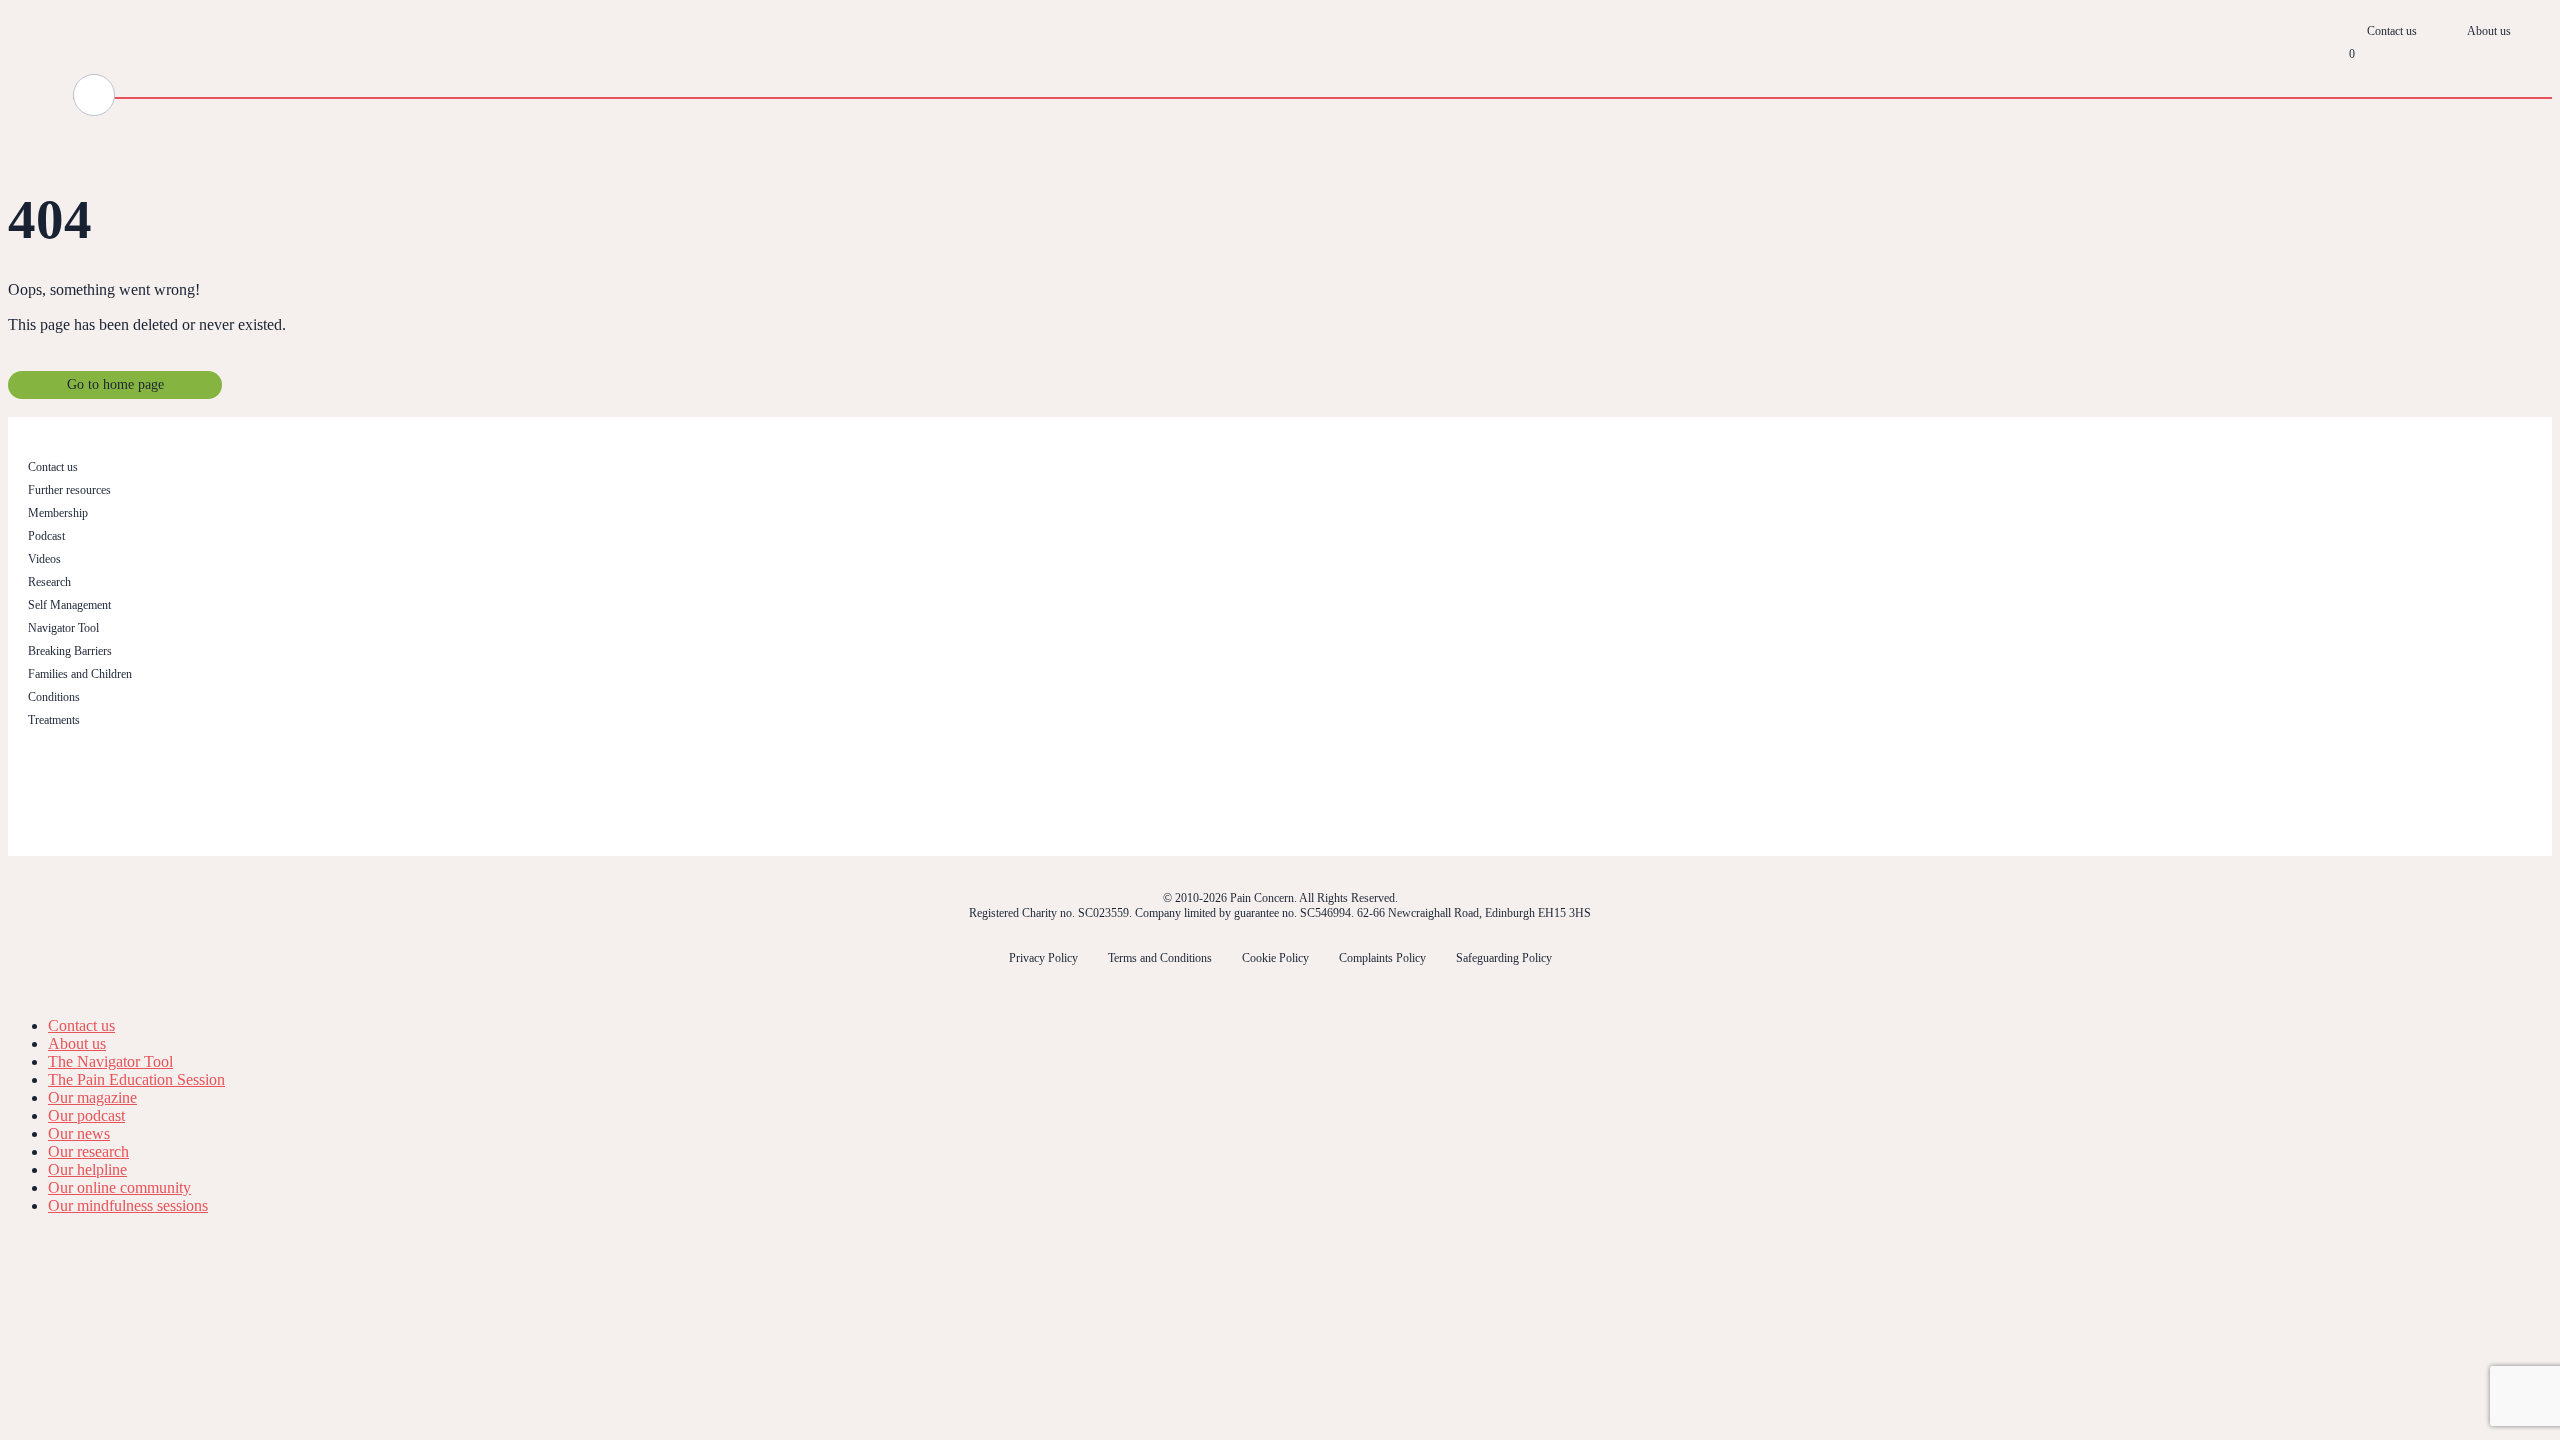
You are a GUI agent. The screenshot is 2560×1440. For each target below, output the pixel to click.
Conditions (54, 697)
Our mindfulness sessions (128, 1205)
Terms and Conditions (1160, 958)
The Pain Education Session (136, 1079)
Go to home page (115, 384)
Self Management (69, 605)
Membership (58, 513)
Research (49, 582)
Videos (44, 559)
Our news (79, 1133)
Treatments (54, 720)
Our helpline (87, 1169)
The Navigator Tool (110, 1061)
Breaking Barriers (70, 651)
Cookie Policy (1275, 958)
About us (2489, 31)
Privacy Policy (1043, 958)
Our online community (119, 1187)
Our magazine (92, 1097)
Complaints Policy (1382, 958)
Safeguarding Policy (1504, 958)
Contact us (2392, 31)
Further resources (69, 490)
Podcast (46, 536)
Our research (88, 1151)
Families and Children (80, 674)
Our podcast (86, 1115)
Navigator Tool (63, 628)
